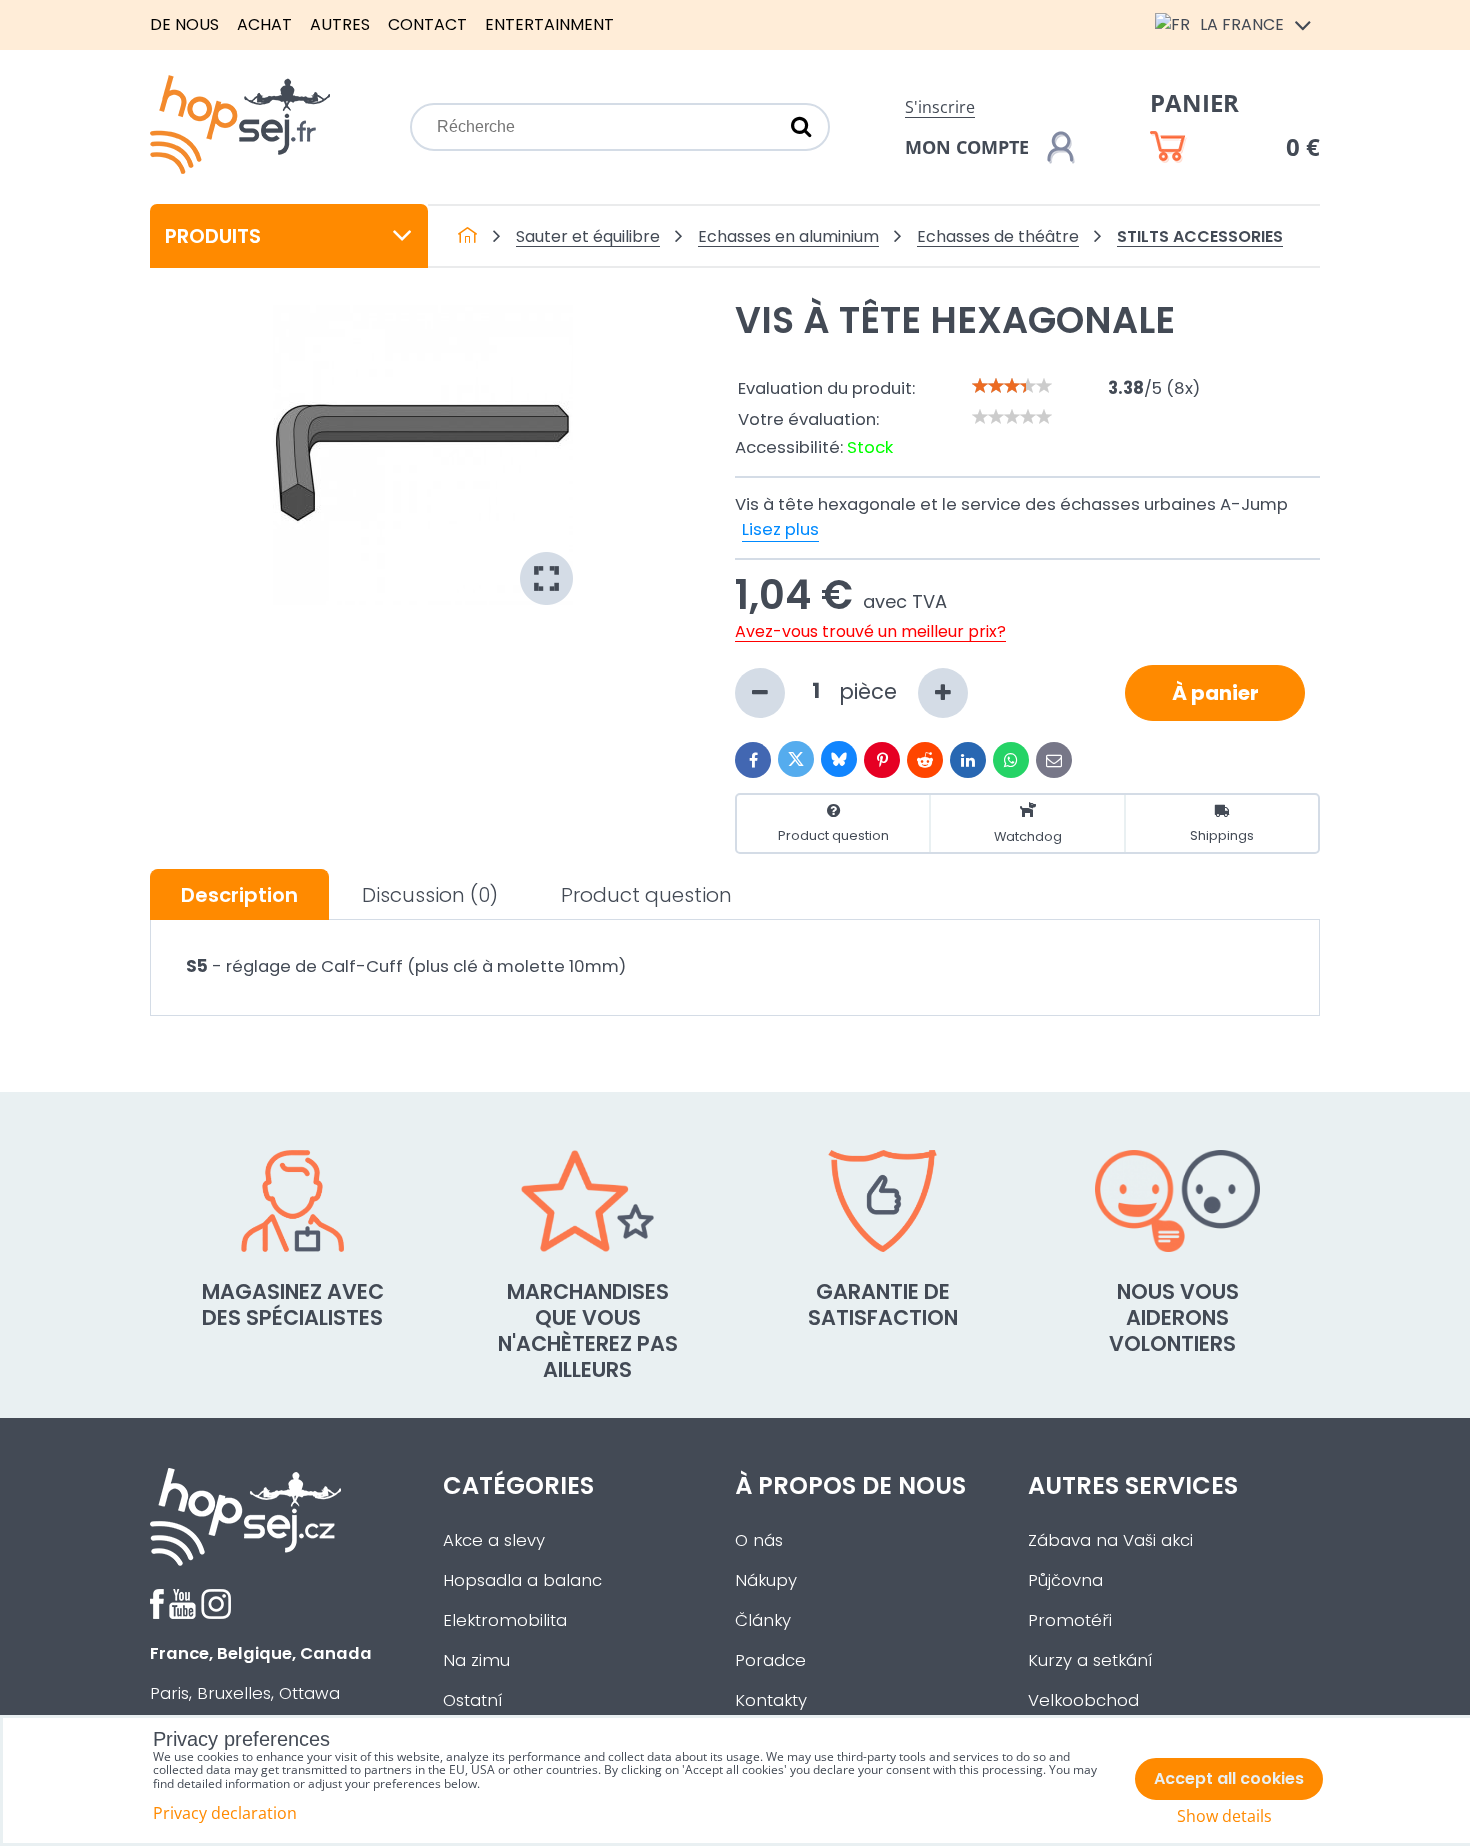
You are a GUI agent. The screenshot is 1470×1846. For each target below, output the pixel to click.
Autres (340, 24)
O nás (759, 1540)
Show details (1224, 1816)
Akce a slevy (494, 1540)
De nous (184, 24)
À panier (1215, 693)
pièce (871, 690)
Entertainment (549, 24)
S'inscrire (940, 107)
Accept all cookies (1229, 1778)
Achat (264, 24)
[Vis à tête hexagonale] (423, 455)
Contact (427, 24)
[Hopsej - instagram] (216, 1613)
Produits (213, 236)
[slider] (1012, 386)
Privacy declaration (225, 1813)
